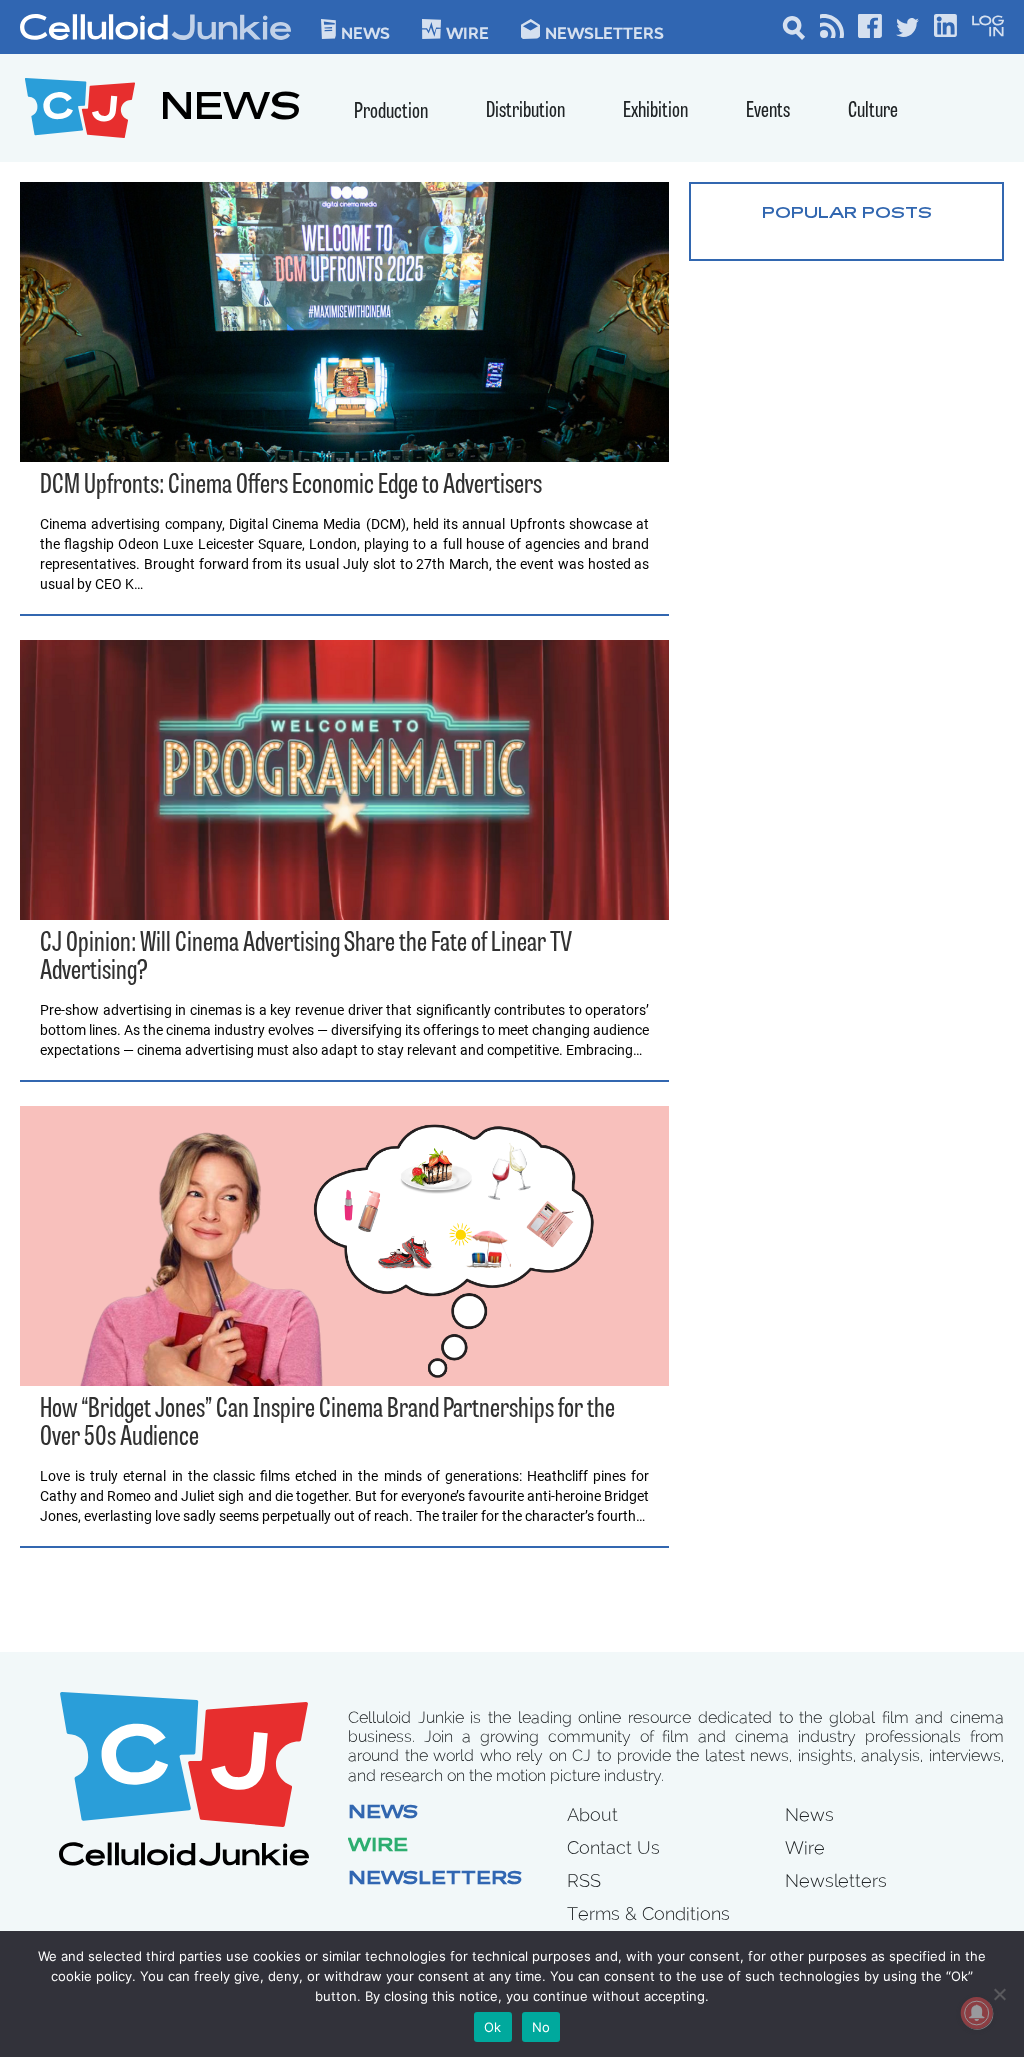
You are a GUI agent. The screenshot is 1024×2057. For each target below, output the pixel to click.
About (592, 1814)
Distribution (525, 111)
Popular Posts (847, 214)
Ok (493, 2027)
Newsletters (604, 32)
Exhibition (655, 111)
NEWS (230, 110)
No (541, 2027)
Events (768, 111)
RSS (584, 1880)
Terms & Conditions (648, 1913)
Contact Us (613, 1847)
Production (391, 112)
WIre (467, 32)
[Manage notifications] (977, 2013)
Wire (378, 1847)
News (365, 32)
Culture (873, 111)
